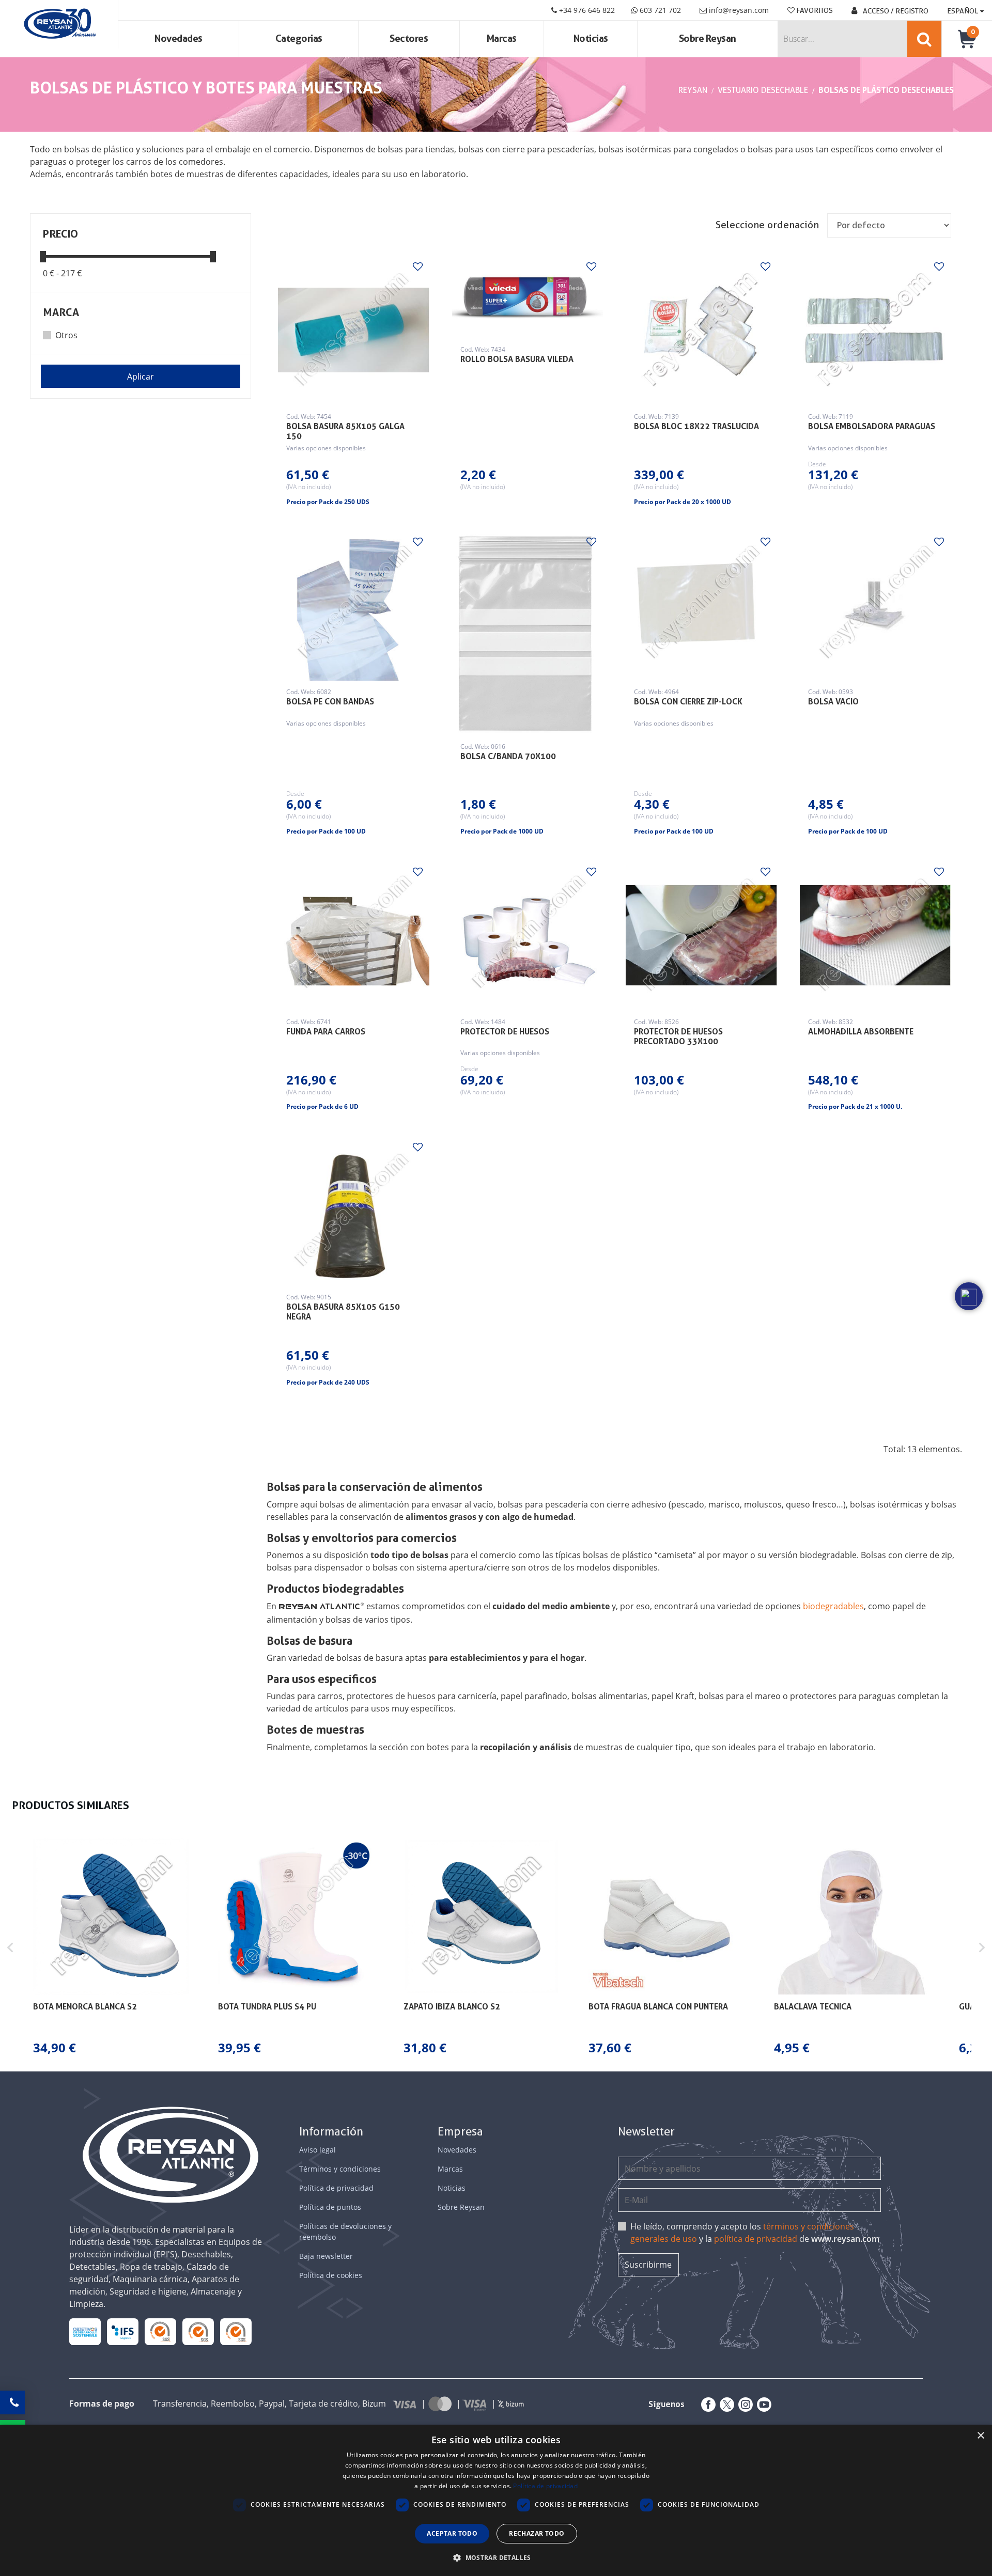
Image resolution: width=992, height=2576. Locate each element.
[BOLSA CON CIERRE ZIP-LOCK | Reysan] (701, 605)
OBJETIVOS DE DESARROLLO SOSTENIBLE (85, 2332)
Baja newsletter (326, 2256)
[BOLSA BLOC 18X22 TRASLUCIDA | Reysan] (701, 330)
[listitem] (111, 1948)
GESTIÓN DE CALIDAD (198, 2331)
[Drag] (43, 256)
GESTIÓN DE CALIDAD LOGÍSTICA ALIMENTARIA (123, 2331)
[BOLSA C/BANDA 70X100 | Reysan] (528, 632)
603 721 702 (659, 10)
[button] (10, 1948)
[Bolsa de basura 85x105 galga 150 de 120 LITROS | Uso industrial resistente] (353, 330)
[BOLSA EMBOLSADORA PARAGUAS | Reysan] (875, 330)
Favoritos (814, 10)
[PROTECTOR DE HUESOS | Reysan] (528, 935)
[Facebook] (706, 2405)
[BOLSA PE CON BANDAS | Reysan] (353, 605)
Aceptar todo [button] (452, 2533)
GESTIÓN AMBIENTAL (236, 2331)
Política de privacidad (336, 2188)
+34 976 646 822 (586, 10)
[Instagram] (743, 2405)
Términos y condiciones (340, 2169)
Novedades (179, 38)
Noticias (591, 38)
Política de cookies (331, 2275)
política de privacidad (756, 2239)
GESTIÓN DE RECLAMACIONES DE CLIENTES (160, 2332)
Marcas (502, 38)
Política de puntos (330, 2207)
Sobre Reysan (461, 2207)
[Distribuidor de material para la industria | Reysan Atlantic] (59, 24)
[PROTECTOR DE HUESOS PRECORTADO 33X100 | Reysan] (701, 935)
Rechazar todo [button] (537, 2533)
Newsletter (646, 2132)
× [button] (980, 2436)
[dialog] (496, 2500)
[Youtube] (762, 2405)
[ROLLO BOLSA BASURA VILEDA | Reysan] (528, 296)
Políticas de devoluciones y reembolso (345, 2232)
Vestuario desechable (763, 90)
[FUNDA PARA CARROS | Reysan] (353, 935)
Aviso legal (317, 2150)
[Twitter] (725, 2405)
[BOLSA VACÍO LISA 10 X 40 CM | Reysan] (875, 605)
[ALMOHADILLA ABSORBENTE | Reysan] (875, 935)
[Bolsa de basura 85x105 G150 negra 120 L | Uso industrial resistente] (353, 1211)
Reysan (693, 90)
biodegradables (833, 1606)
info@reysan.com (739, 10)
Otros (66, 335)
